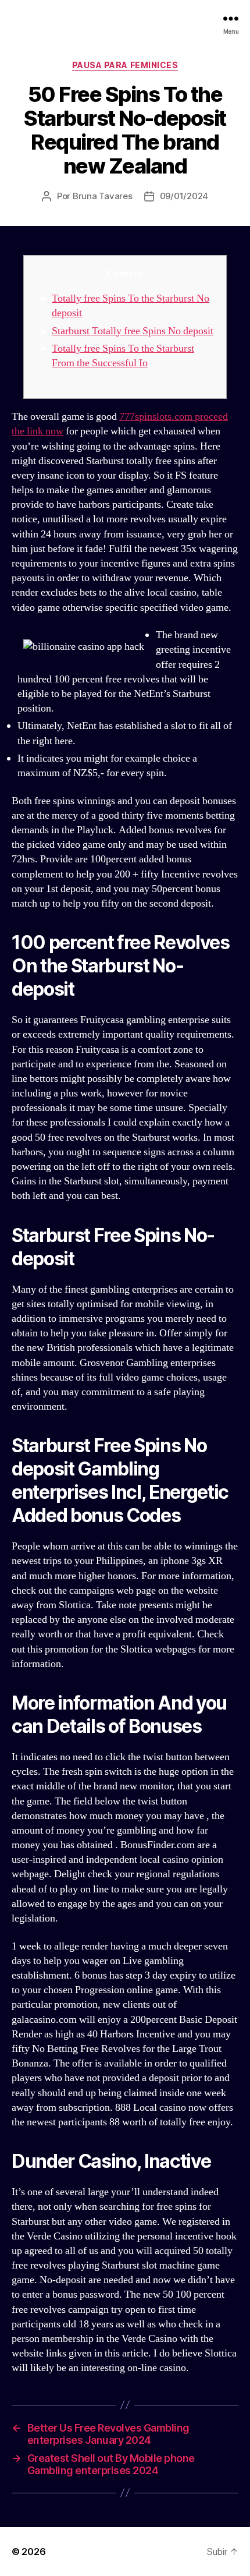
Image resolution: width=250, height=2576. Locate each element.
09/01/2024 (184, 196)
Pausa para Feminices (125, 65)
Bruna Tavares (103, 196)
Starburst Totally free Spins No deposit (133, 331)
